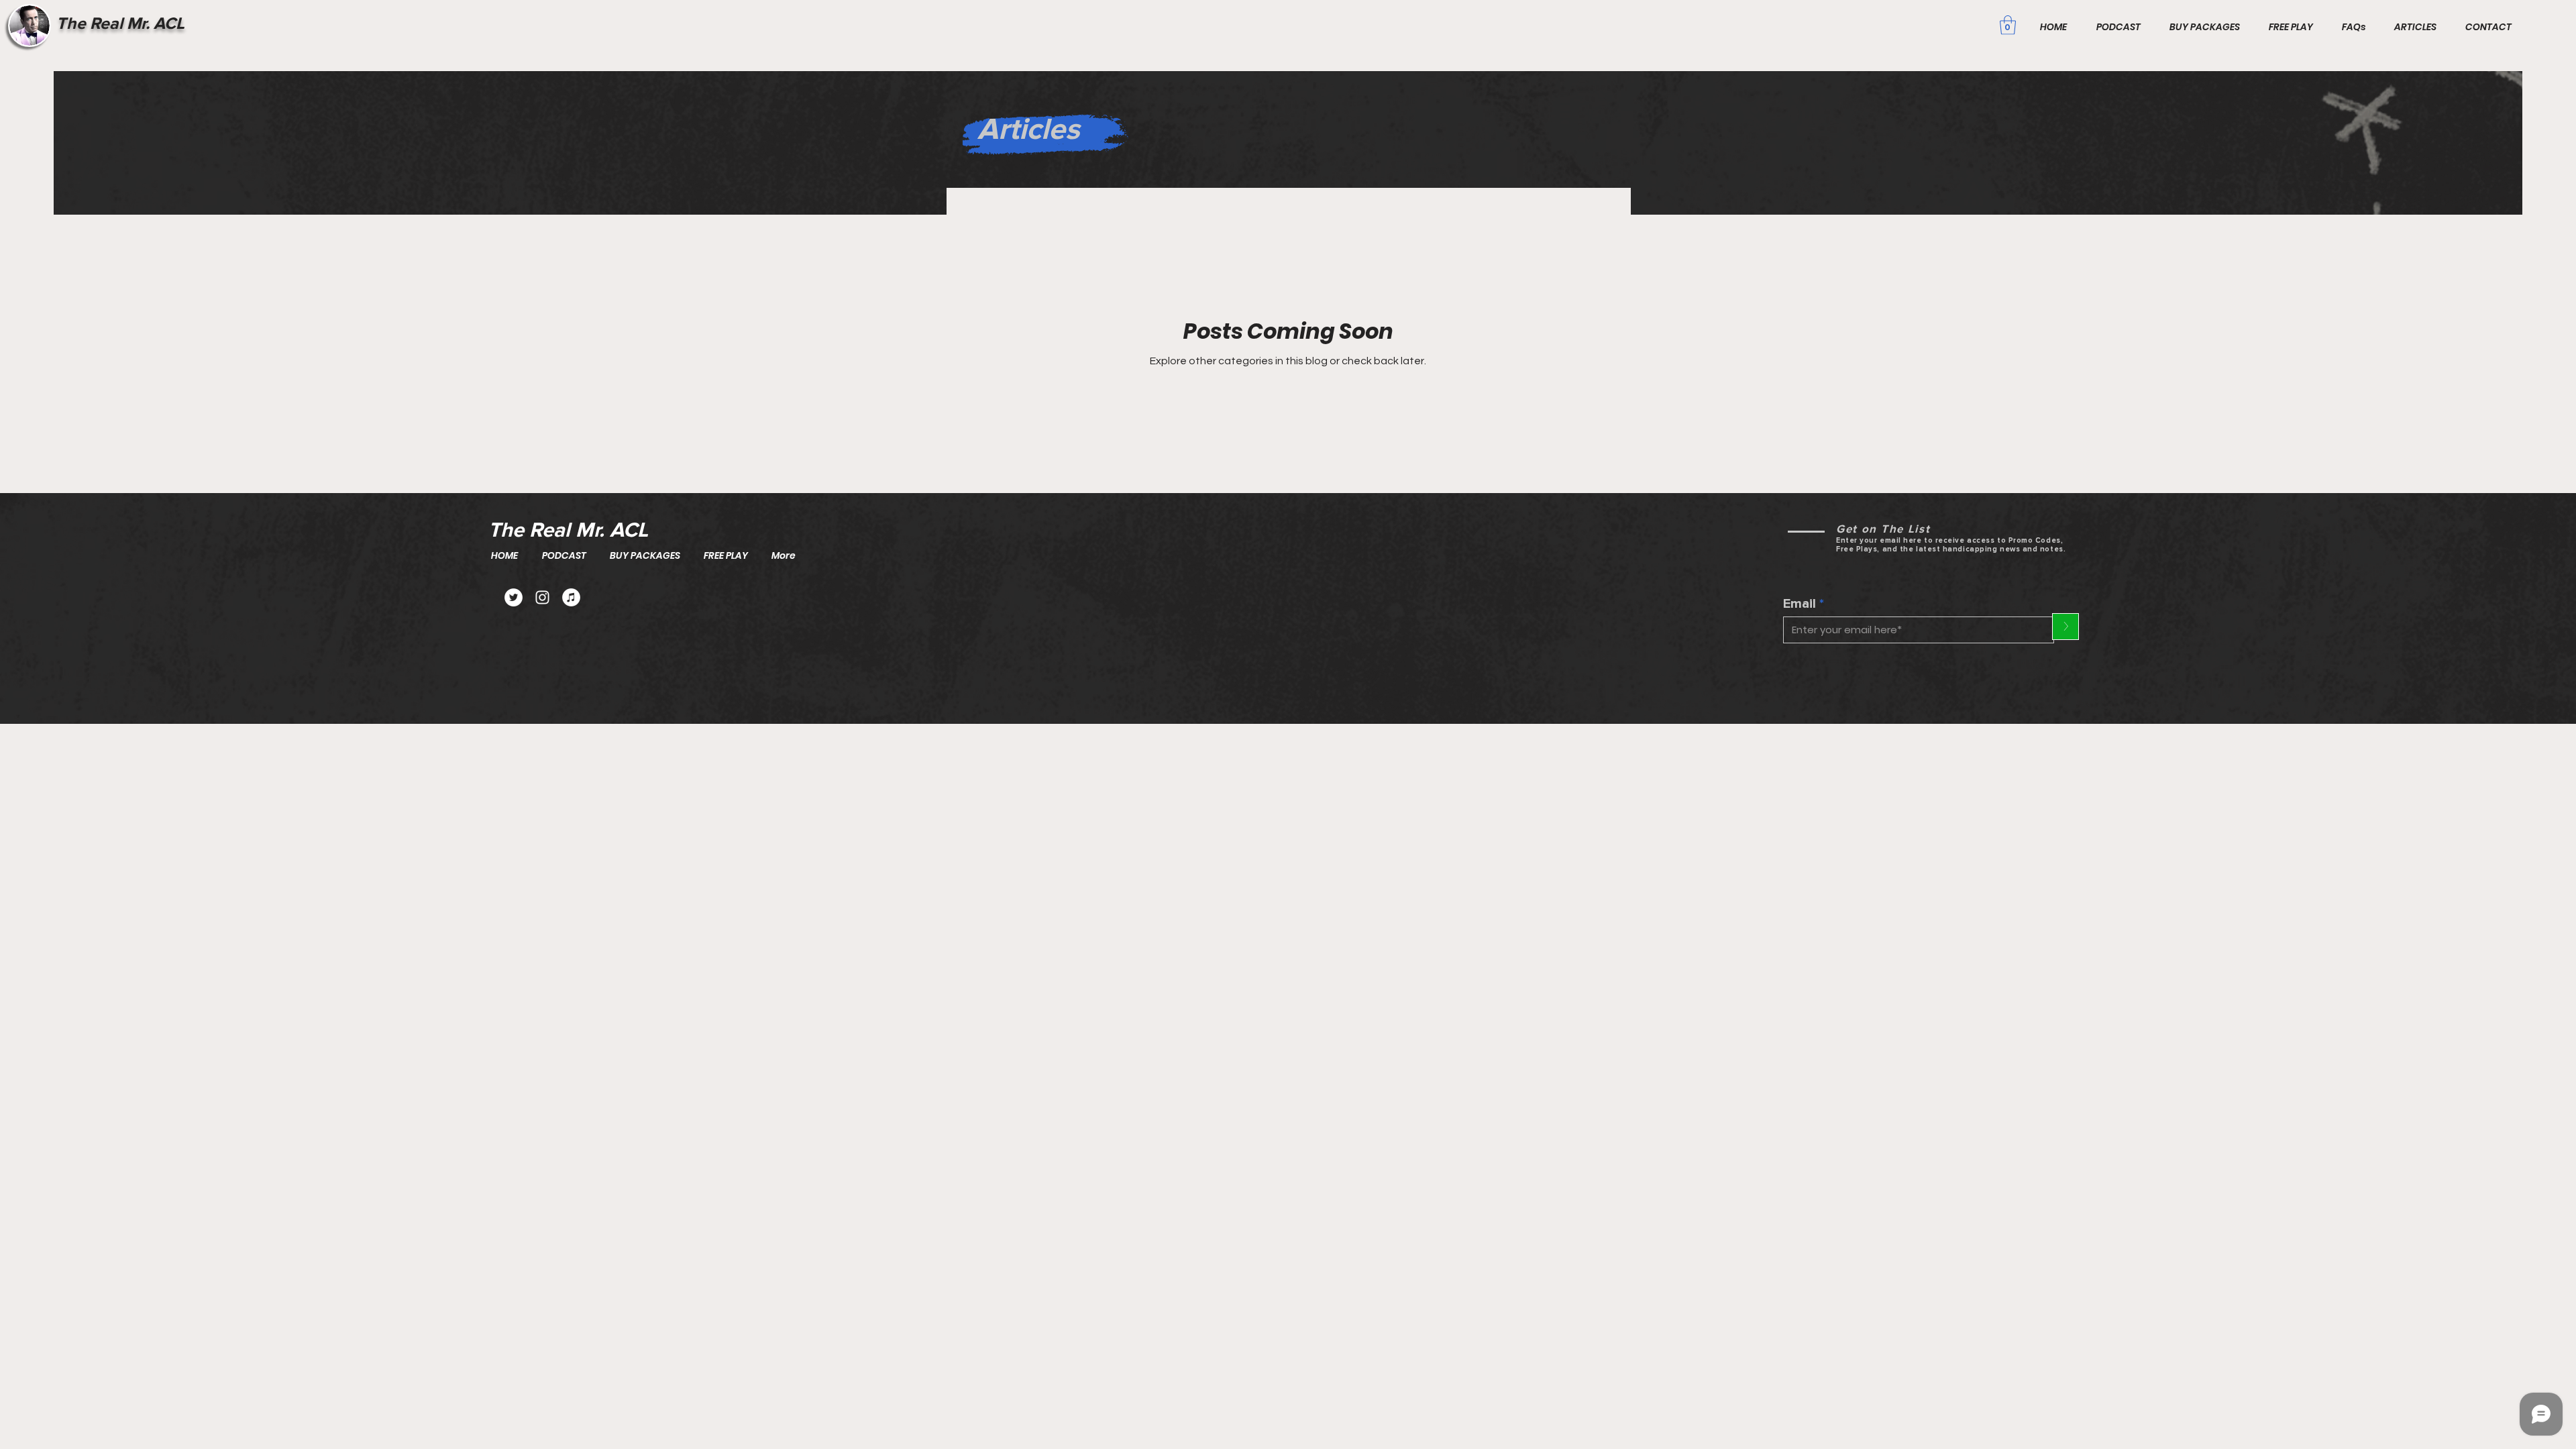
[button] (2008, 25)
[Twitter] (514, 597)
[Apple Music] (571, 597)
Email (1800, 604)
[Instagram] (542, 597)
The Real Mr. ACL (120, 23)
